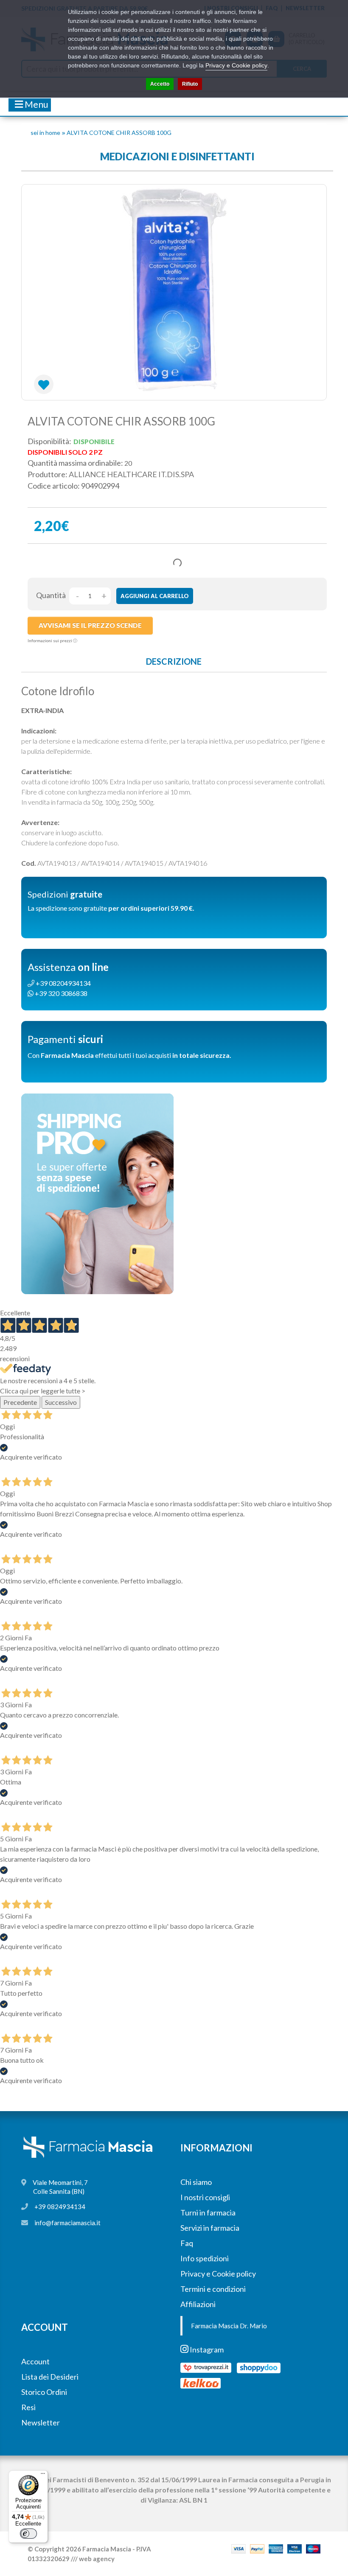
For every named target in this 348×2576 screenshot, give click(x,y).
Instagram (206, 2349)
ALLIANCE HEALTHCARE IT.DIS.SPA (131, 474)
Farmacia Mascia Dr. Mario (229, 2326)
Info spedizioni (205, 2258)
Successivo (61, 1402)
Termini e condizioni (213, 2289)
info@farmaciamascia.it (67, 2223)
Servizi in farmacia (210, 2228)
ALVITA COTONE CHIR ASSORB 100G (119, 133)
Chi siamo (196, 2182)
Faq (187, 2243)
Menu (36, 104)
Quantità (51, 595)
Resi (28, 2407)
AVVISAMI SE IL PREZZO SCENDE (90, 625)
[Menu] (43, 2475)
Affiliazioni (198, 2304)
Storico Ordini (44, 2392)
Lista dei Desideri (50, 2377)
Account (35, 2361)
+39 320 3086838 (60, 993)
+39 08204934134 (63, 983)
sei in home (45, 133)
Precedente (20, 1402)
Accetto (160, 84)
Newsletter (41, 2422)
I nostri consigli (205, 2197)
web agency (97, 2559)
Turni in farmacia (208, 2212)
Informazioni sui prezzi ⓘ (52, 641)
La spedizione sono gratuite (111, 908)
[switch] (28, 2534)
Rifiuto (190, 84)
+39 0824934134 (60, 2207)
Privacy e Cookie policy (218, 2274)
